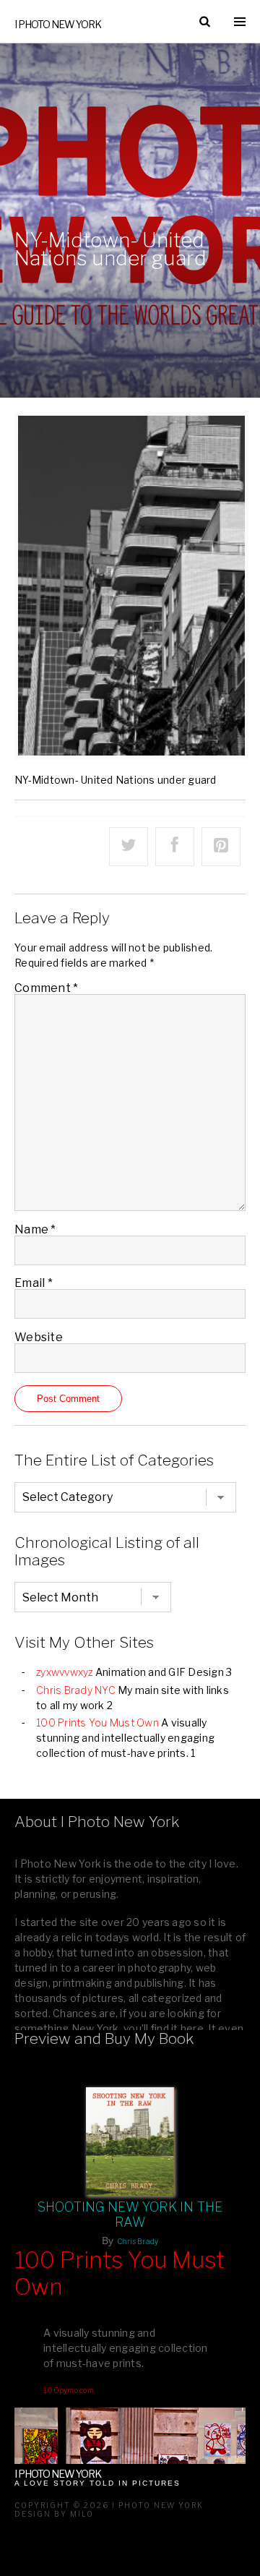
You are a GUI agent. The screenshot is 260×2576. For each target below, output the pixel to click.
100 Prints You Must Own (97, 1723)
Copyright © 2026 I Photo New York (109, 2505)
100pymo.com (69, 2390)
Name (35, 1229)
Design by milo (54, 2514)
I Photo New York (58, 24)
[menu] (240, 22)
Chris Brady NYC (76, 1690)
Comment (46, 988)
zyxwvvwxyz (65, 1672)
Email (34, 1283)
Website (39, 1337)
